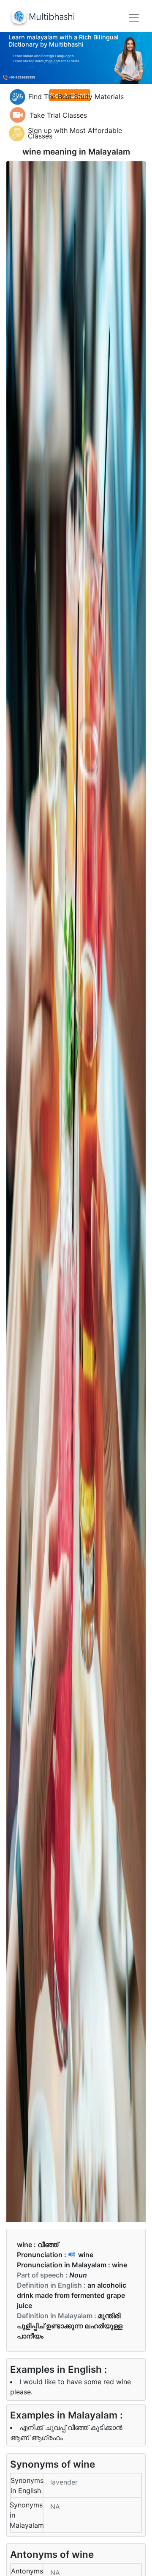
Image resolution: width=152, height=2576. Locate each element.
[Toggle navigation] (134, 18)
